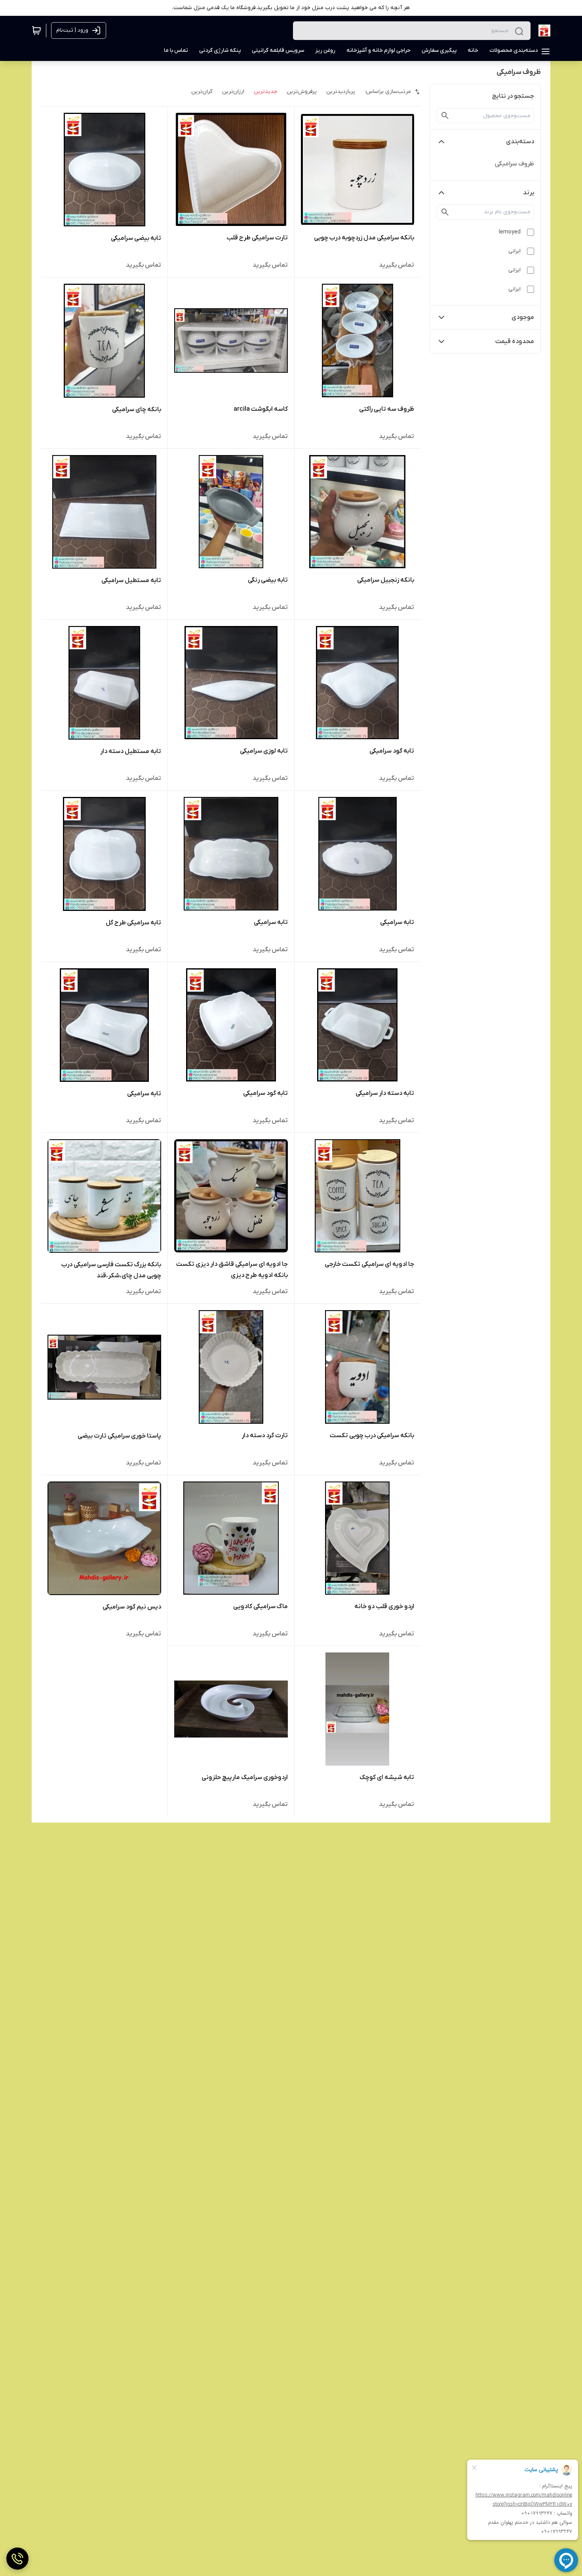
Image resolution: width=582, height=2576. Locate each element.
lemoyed (510, 232)
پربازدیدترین (341, 92)
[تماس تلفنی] (17, 2559)
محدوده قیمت (515, 341)
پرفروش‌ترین (302, 92)
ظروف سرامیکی (514, 164)
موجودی (523, 317)
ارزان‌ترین (233, 92)
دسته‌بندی (520, 142)
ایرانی (514, 251)
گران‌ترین (202, 92)
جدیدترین (265, 92)
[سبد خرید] (36, 30)
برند (529, 193)
